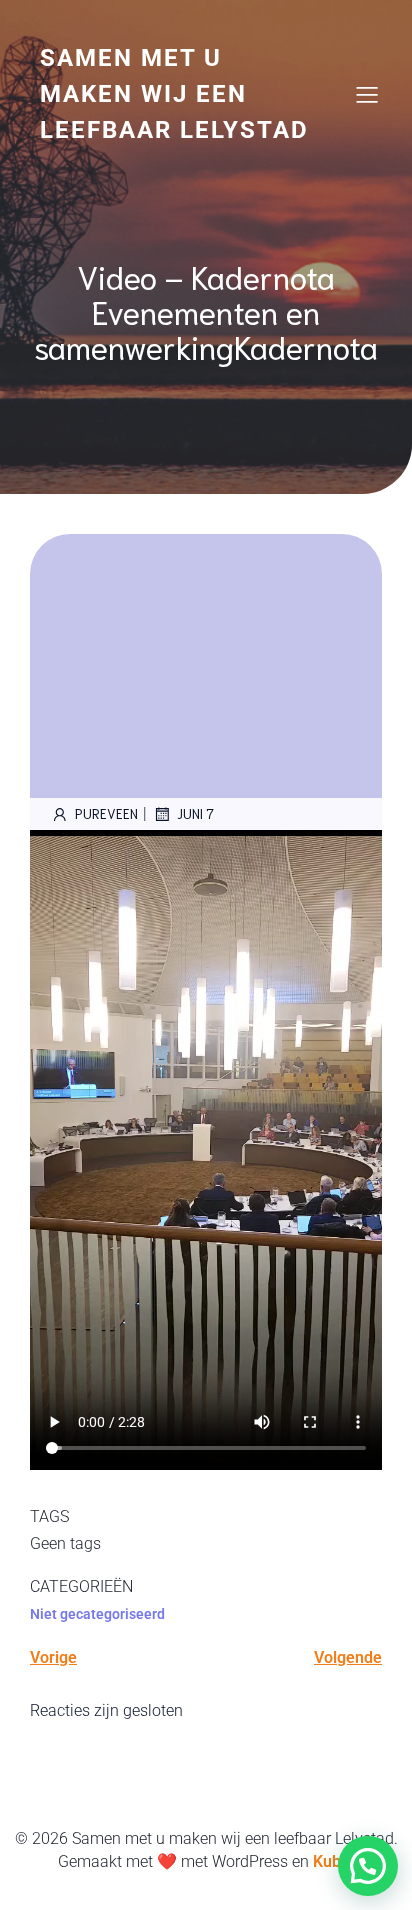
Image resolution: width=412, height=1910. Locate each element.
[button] (368, 1866)
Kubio (333, 1861)
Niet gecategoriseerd (97, 1614)
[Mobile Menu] (367, 94)
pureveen (106, 813)
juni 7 (195, 813)
